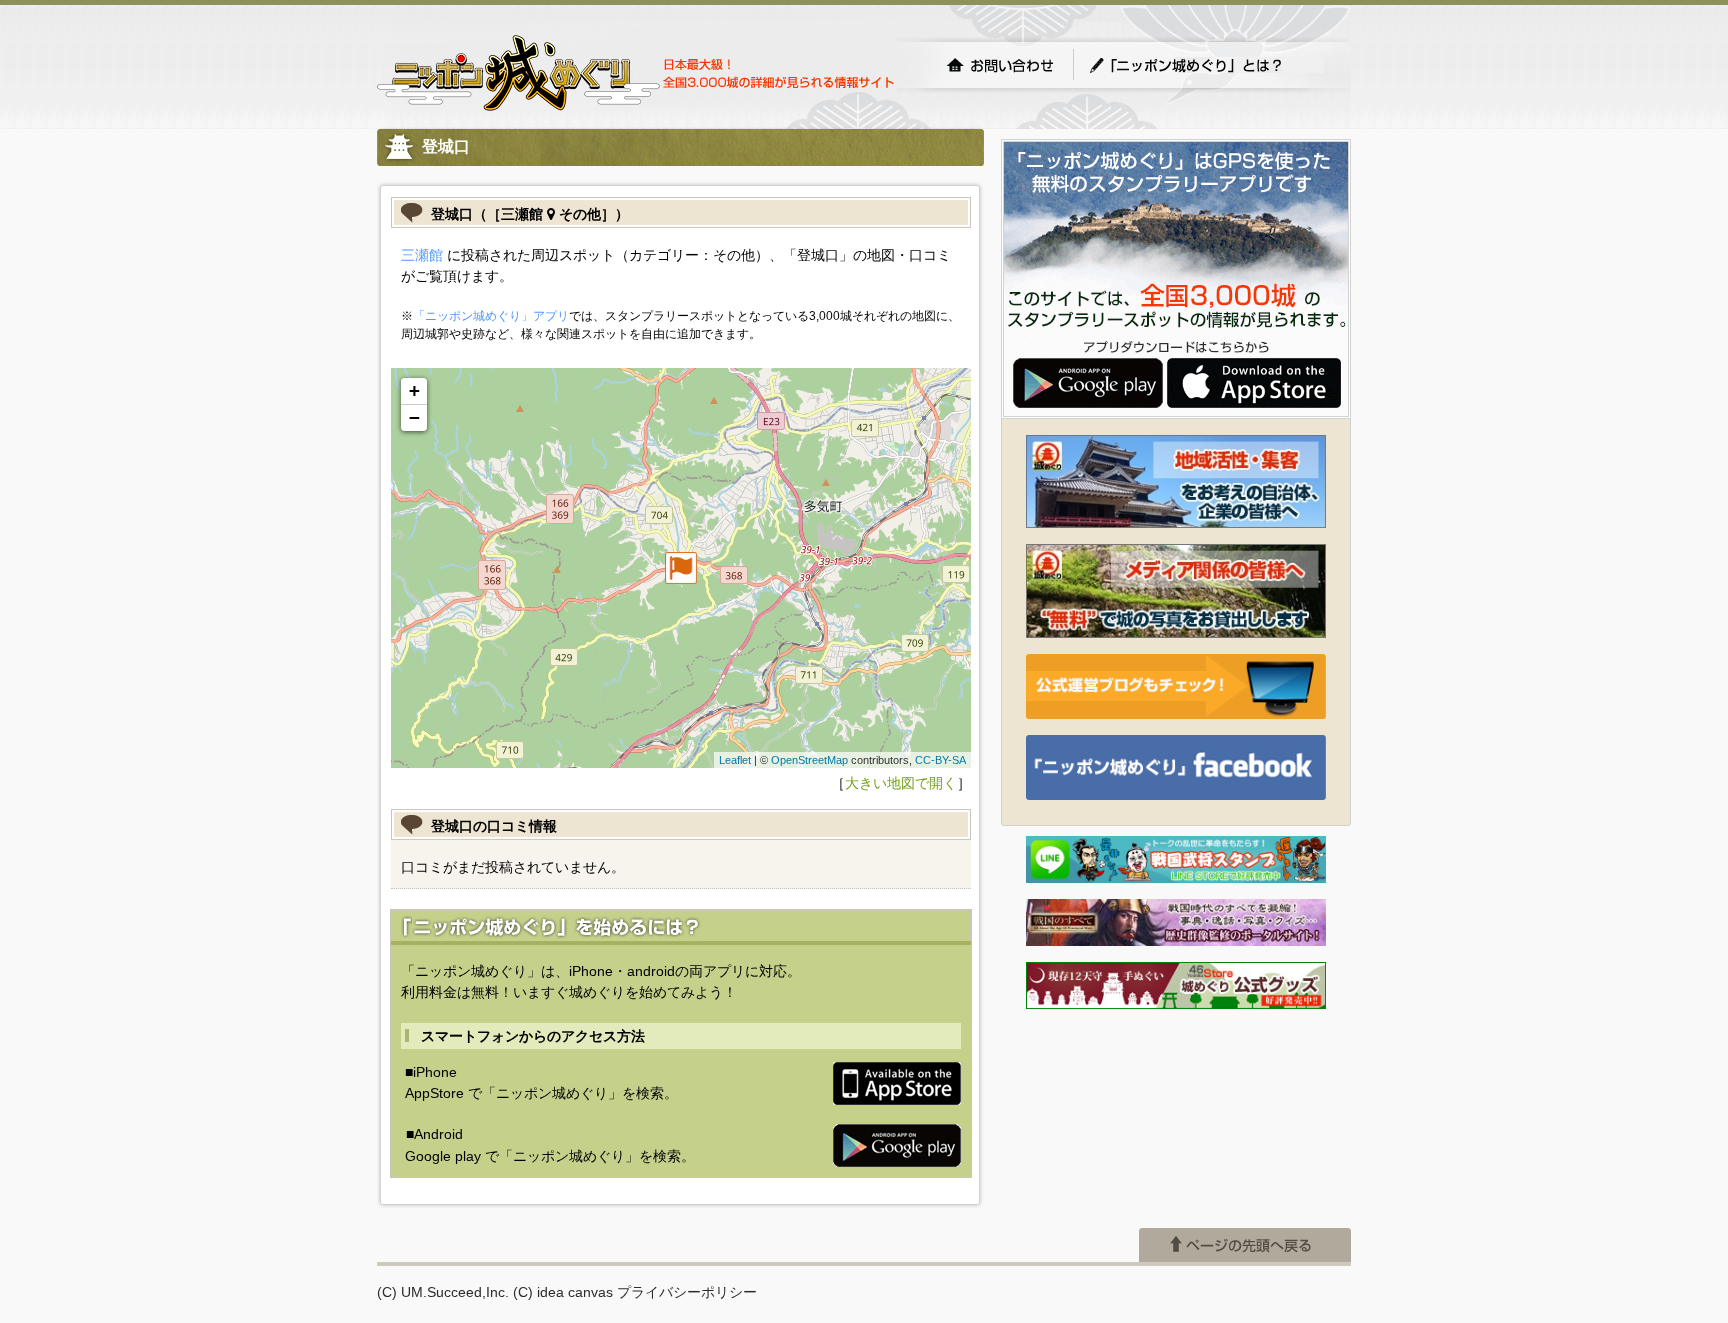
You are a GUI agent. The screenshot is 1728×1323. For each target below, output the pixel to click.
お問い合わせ (1000, 65)
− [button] (414, 417)
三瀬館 (422, 255)
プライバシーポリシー (687, 1292)
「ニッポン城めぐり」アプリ (491, 316)
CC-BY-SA (940, 760)
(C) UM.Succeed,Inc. (443, 1292)
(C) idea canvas (563, 1292)
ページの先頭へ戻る (1245, 1245)
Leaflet (735, 760)
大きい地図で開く (901, 783)
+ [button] (414, 390)
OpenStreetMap (809, 760)
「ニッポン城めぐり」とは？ (1206, 65)
